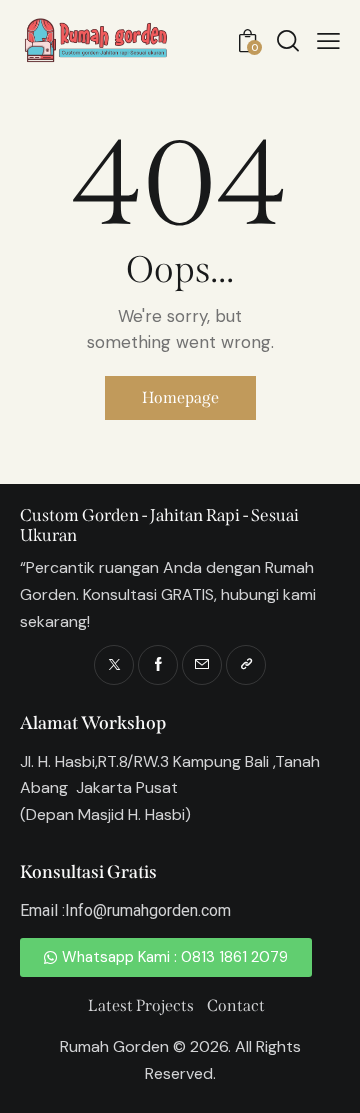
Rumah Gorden (114, 1046)
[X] (114, 665)
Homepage (180, 397)
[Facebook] (158, 665)
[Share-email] (202, 665)
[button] (328, 41)
